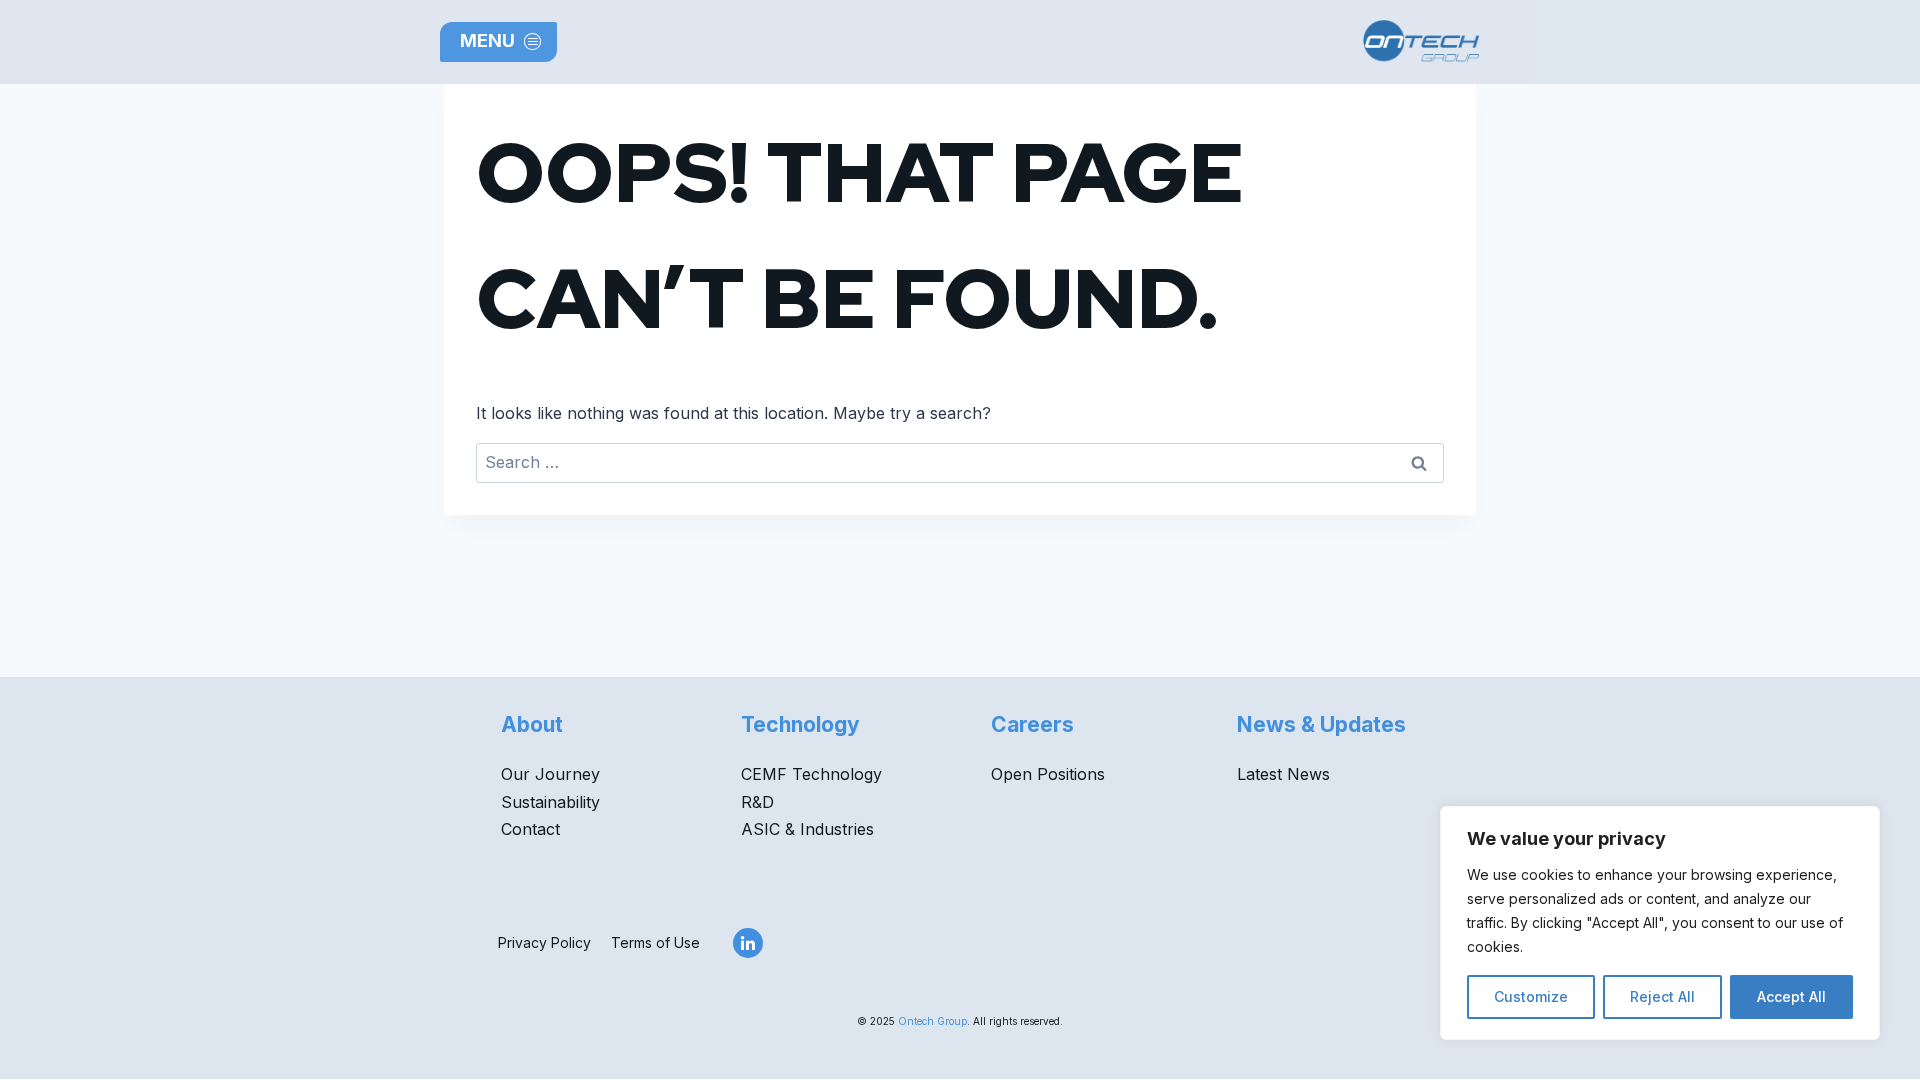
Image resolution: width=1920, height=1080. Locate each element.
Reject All (1662, 996)
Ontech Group (932, 1021)
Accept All (1791, 996)
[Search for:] (960, 462)
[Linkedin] (748, 943)
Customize (1531, 996)
